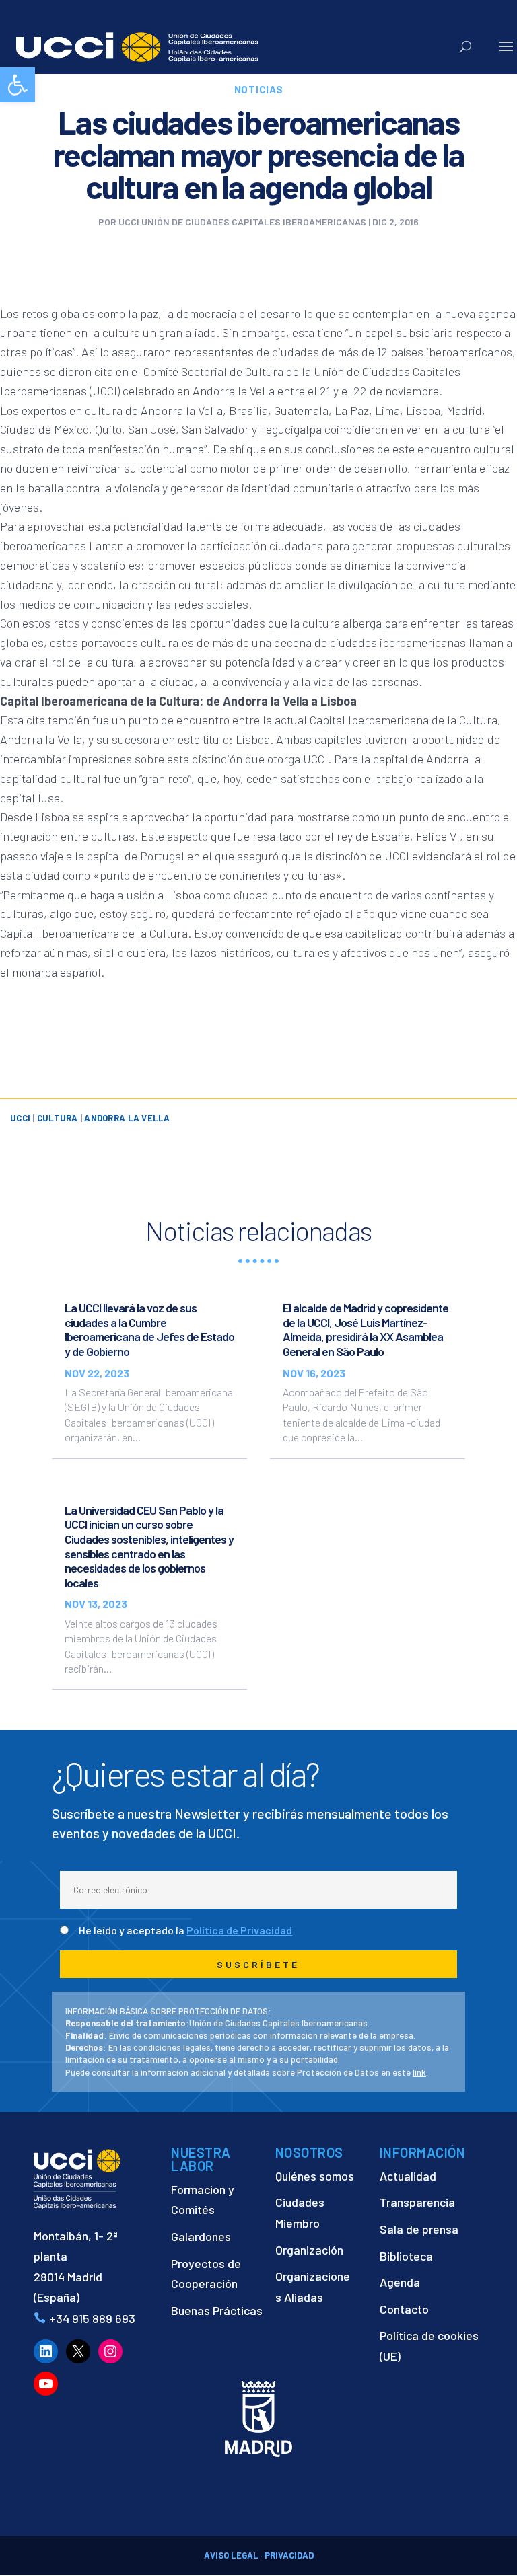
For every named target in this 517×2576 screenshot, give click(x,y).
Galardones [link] (201, 2236)
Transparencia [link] (417, 2202)
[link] (18, 85)
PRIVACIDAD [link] (289, 2555)
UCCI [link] (20, 1118)
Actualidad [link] (408, 2176)
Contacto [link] (404, 2309)
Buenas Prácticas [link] (217, 2310)
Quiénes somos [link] (315, 2176)
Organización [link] (309, 2250)
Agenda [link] (400, 2282)
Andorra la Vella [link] (127, 1118)
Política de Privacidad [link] (239, 1930)
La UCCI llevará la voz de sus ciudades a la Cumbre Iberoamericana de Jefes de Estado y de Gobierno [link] (149, 1329)
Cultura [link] (58, 1118)
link (419, 2072)
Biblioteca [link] (406, 2256)
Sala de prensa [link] (419, 2229)
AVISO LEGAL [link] (231, 2555)
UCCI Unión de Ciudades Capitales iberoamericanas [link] (242, 222)
